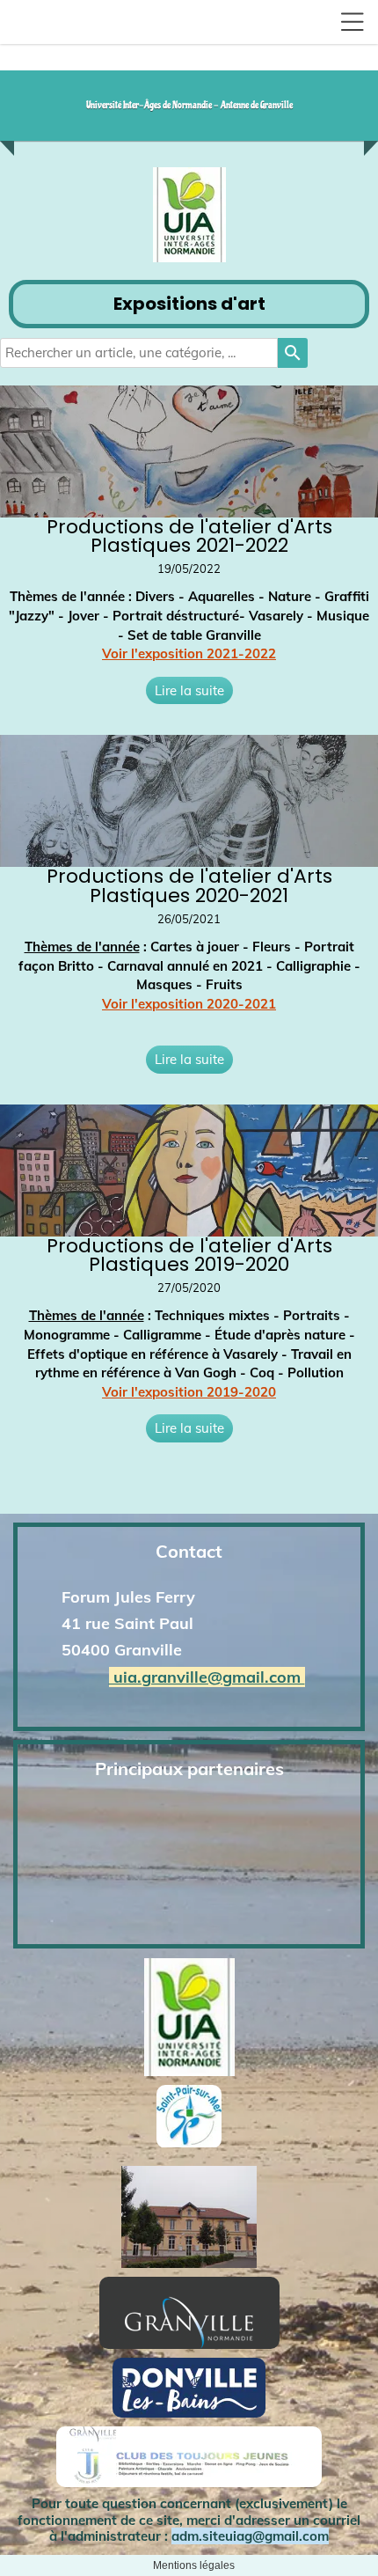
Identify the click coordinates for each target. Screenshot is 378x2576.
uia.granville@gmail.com (207, 1677)
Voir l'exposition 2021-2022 (189, 653)
